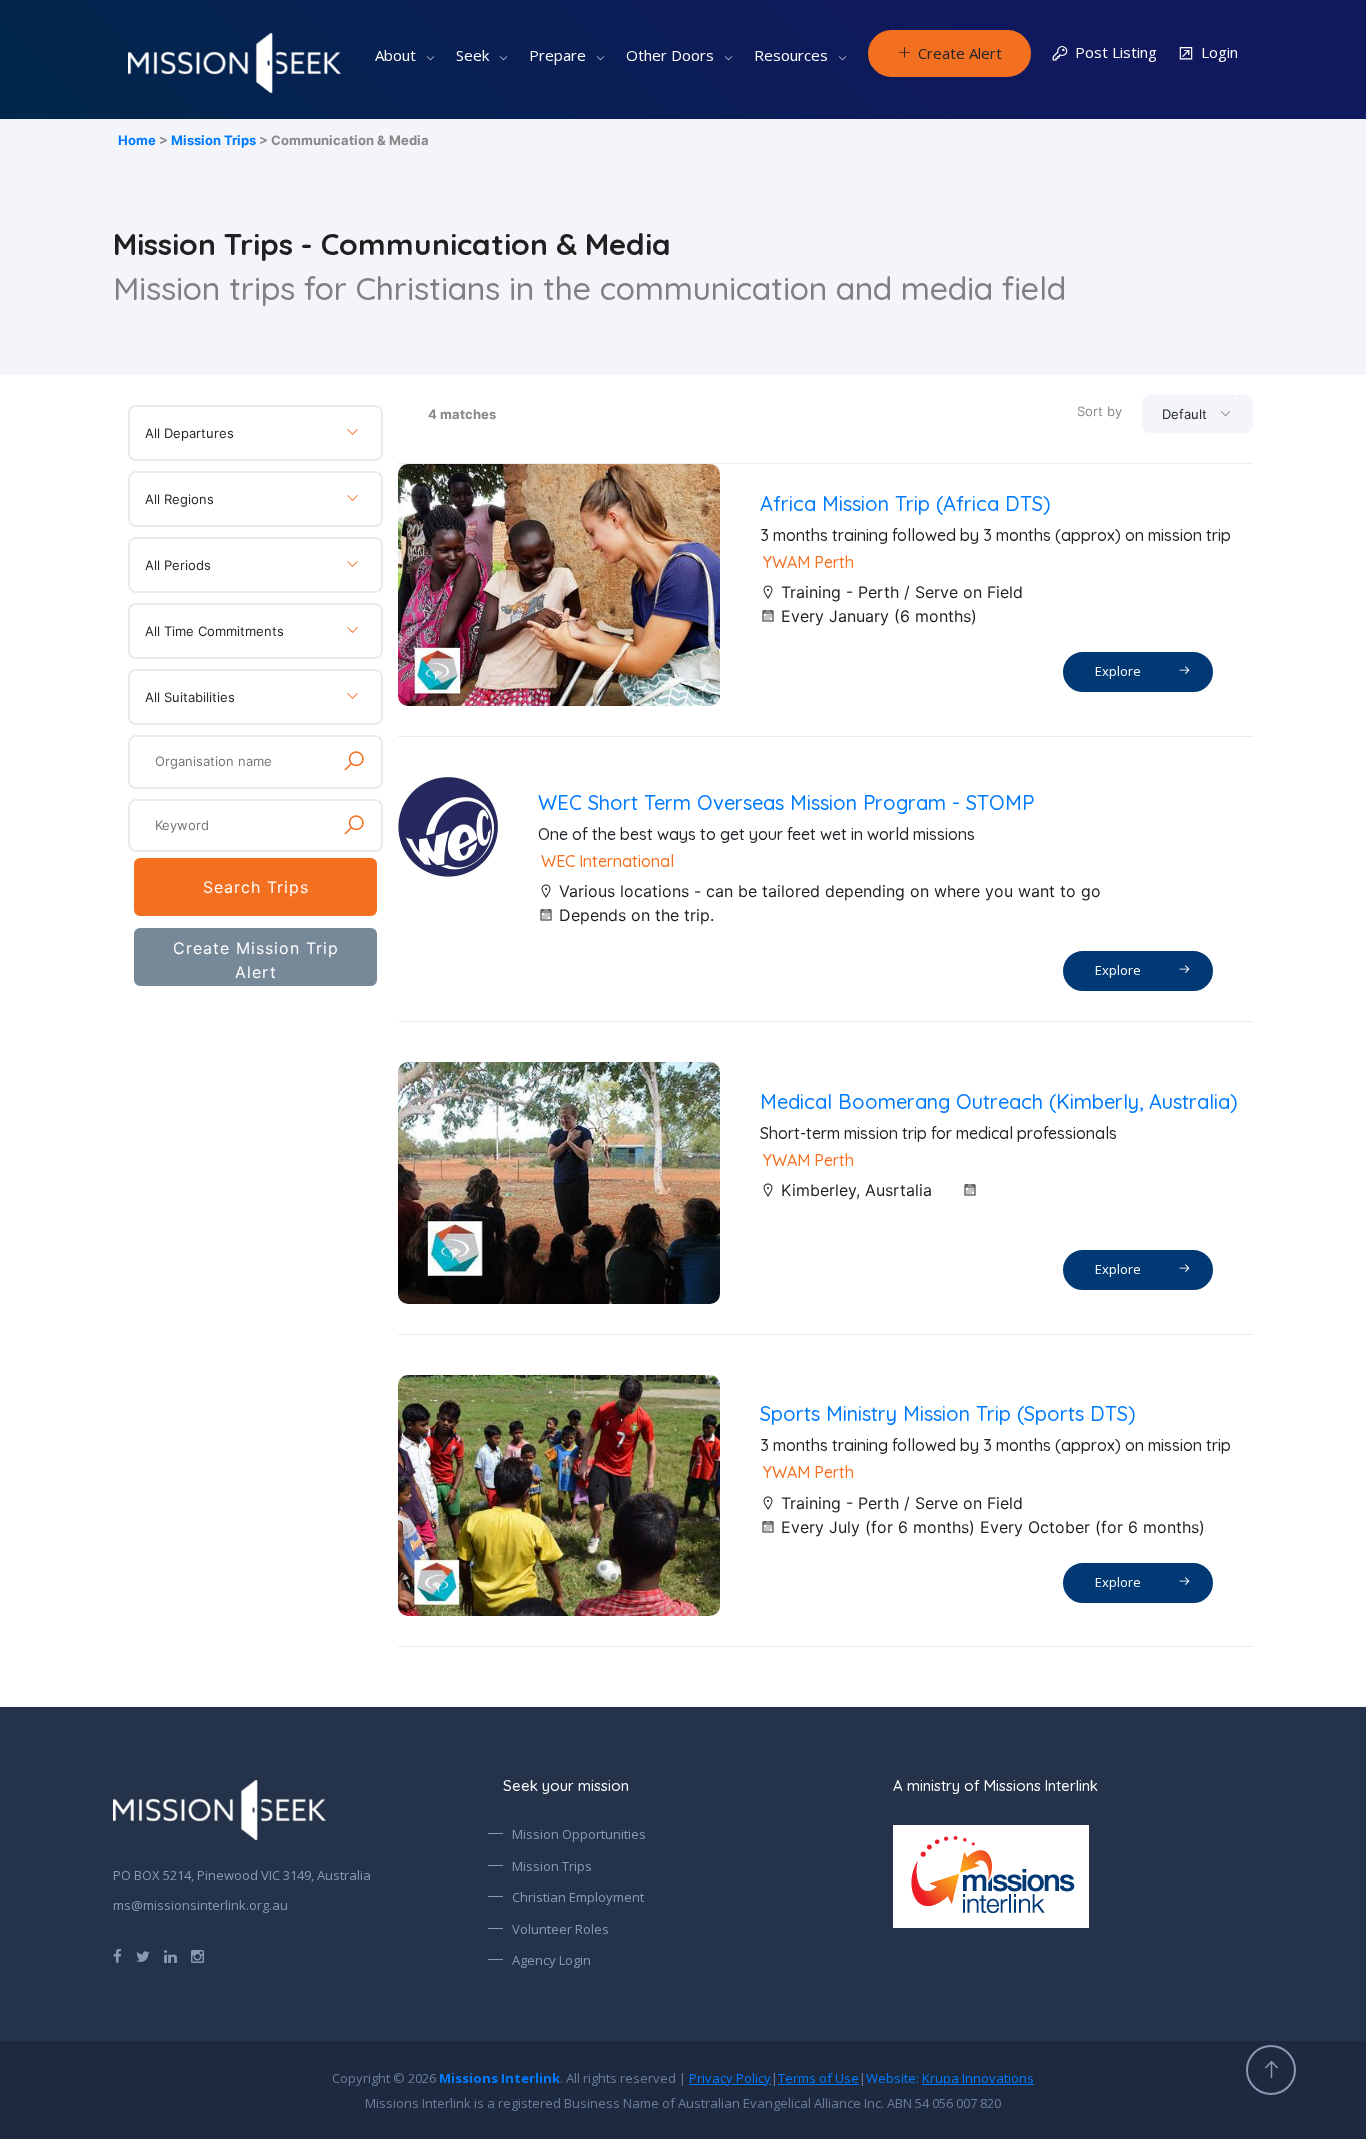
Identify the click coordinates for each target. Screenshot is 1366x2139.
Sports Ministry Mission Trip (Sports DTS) (948, 1413)
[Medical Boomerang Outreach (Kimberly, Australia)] (559, 1183)
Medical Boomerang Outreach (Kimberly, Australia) (999, 1101)
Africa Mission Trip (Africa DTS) (905, 503)
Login (1219, 52)
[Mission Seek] (219, 1810)
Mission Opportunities (579, 1834)
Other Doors (670, 55)
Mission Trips (213, 140)
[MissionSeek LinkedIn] (170, 1955)
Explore (1121, 671)
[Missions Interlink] (1073, 1876)
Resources (791, 55)
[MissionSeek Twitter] (143, 1955)
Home (137, 140)
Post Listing (1116, 52)
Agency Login (551, 1960)
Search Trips (256, 887)
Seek (472, 55)
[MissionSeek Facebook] (117, 1955)
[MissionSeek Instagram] (197, 1955)
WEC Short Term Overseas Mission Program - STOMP (786, 802)
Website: (950, 2078)
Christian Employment (578, 1897)
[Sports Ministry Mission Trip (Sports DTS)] (559, 1496)
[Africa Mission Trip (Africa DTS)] (559, 585)
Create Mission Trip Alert (256, 960)
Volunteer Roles (560, 1929)
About (395, 55)
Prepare (557, 55)
